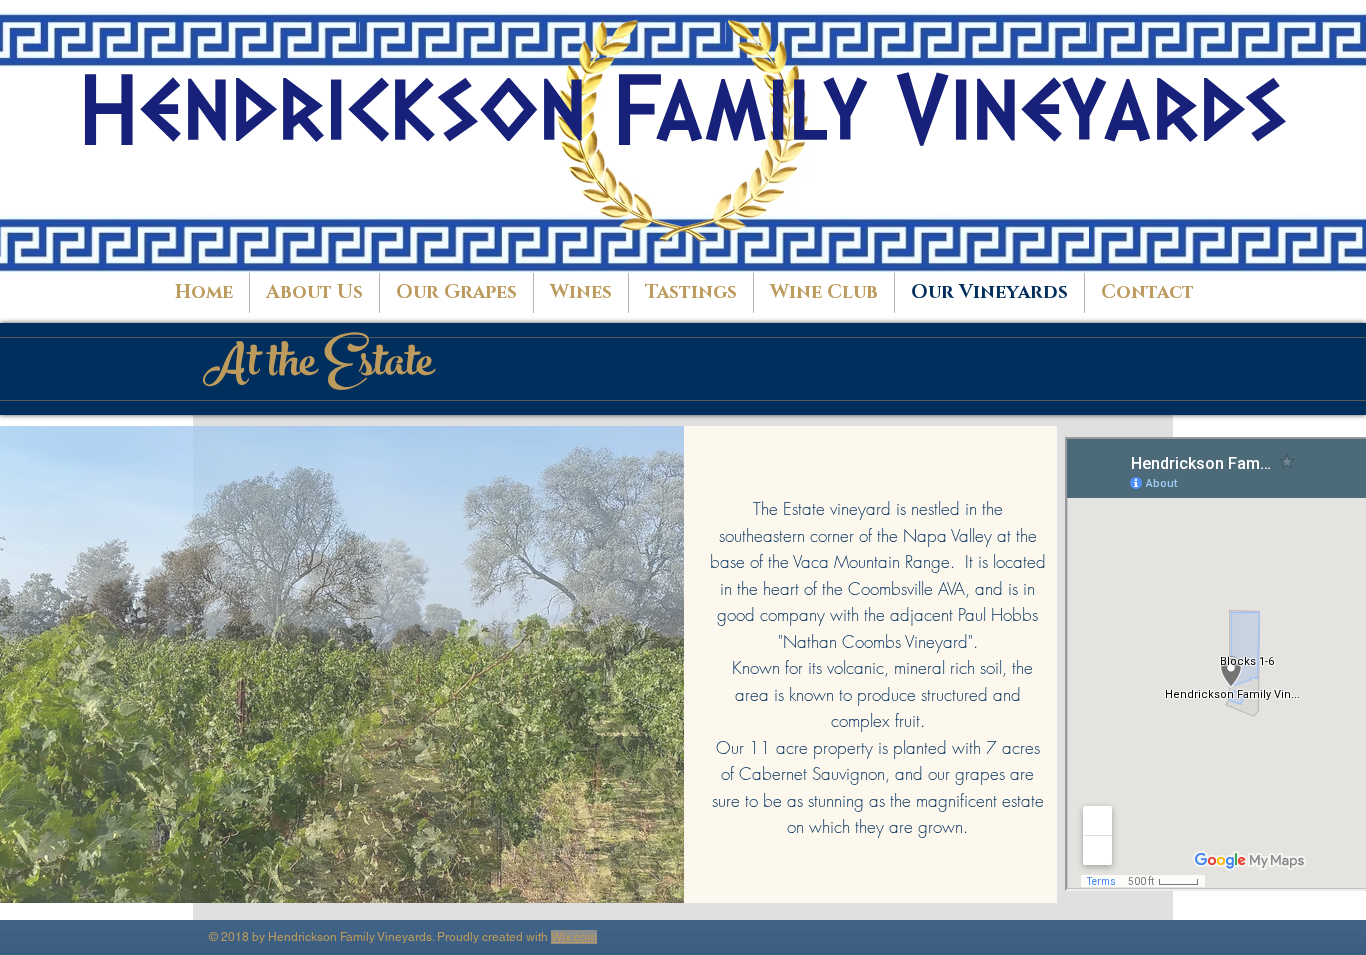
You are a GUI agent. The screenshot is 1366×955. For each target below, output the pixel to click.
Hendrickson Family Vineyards (683, 111)
